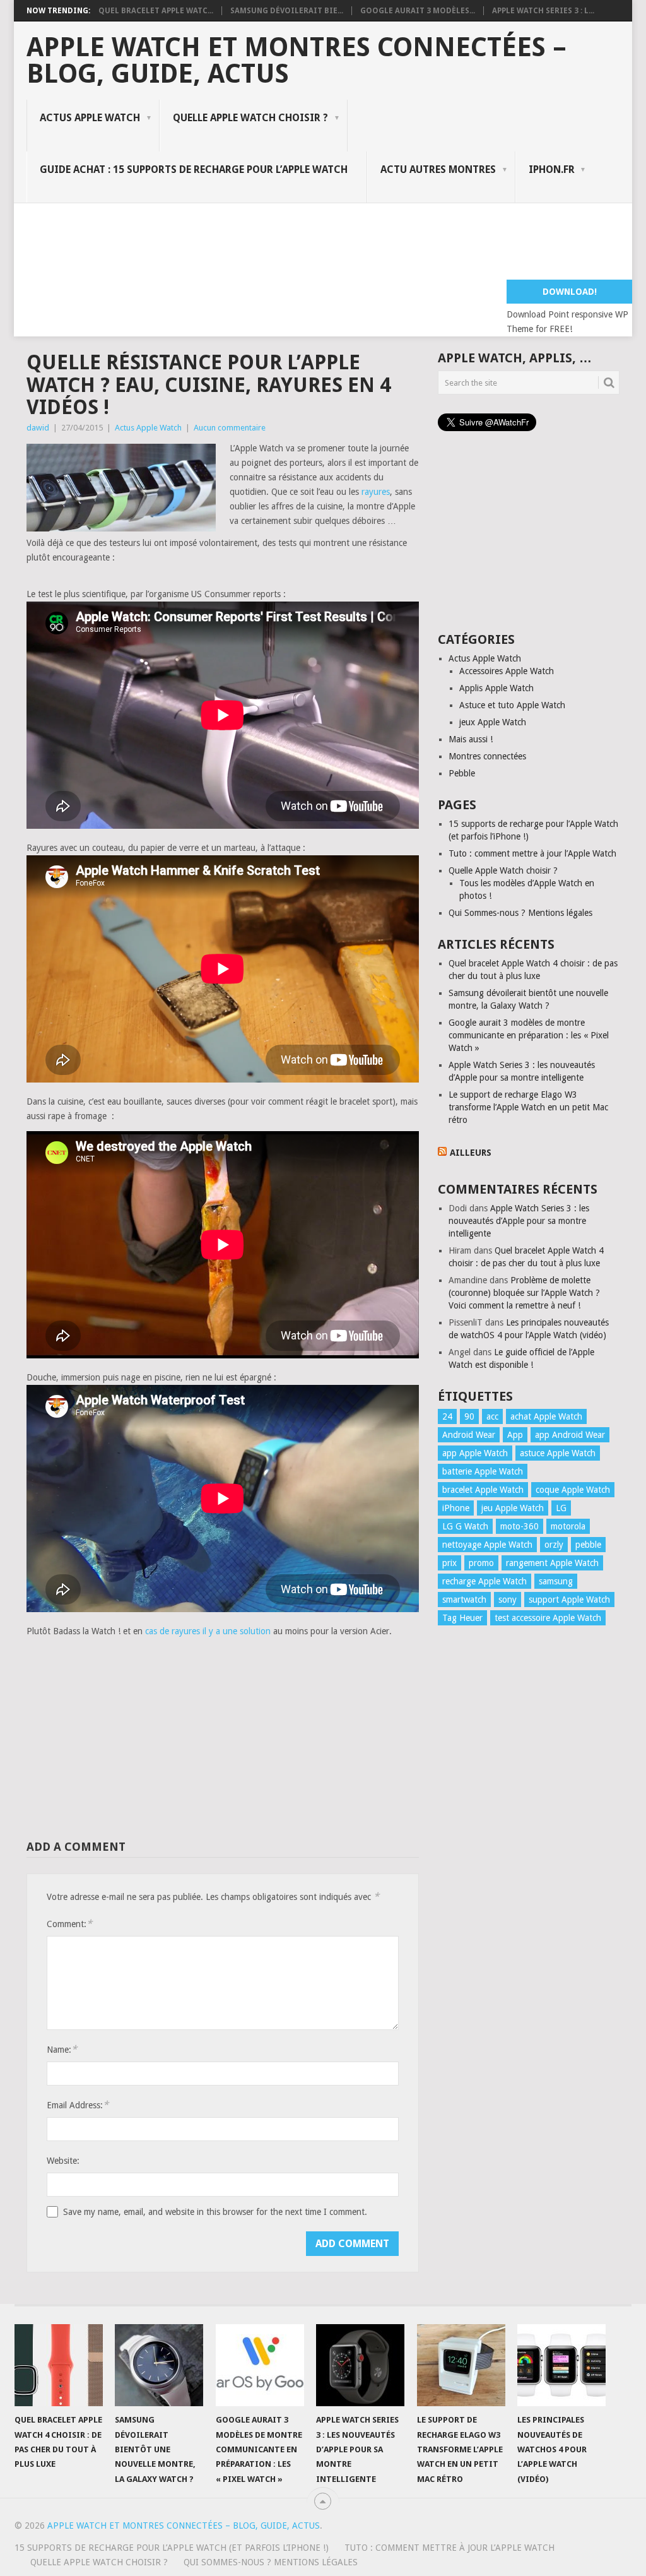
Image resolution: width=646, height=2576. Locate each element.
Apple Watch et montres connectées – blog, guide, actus (297, 61)
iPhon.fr (552, 169)
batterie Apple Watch (483, 1471)
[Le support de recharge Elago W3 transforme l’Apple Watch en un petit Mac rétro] (461, 2365)
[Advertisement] (256, 247)
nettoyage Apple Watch (487, 1545)
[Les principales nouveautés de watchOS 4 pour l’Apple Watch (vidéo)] (561, 2365)
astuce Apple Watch (558, 1453)
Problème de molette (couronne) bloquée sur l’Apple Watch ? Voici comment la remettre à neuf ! (524, 1293)
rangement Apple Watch (552, 1563)
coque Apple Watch (573, 1490)
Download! (570, 292)
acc (492, 1416)
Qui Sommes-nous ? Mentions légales (520, 913)
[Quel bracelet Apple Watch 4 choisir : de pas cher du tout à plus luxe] (59, 2365)
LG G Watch (465, 1526)
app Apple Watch (475, 1453)
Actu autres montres (438, 169)
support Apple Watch (569, 1600)
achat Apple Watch (546, 1416)
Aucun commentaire (230, 428)
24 (447, 1416)
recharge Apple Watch (484, 1581)
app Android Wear (570, 1435)
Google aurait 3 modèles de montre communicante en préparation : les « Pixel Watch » (529, 1035)
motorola (568, 1526)
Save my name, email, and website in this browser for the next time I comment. (215, 2212)
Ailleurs (471, 1153)
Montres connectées (487, 756)
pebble (588, 1545)
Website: (63, 2161)
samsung (556, 1581)
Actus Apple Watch (90, 118)
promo (481, 1563)
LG (561, 1508)
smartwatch (464, 1600)
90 (469, 1416)
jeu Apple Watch (513, 1508)
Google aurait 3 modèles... (418, 11)
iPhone (456, 1508)
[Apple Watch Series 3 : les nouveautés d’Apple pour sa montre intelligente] (360, 2365)
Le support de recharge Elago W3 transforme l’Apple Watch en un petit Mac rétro (528, 1107)
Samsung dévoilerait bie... (287, 11)
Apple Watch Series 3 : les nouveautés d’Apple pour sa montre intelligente (519, 1221)
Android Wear (469, 1435)
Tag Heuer (462, 1618)
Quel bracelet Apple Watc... (156, 11)
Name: (62, 2049)
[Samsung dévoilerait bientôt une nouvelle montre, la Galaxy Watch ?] (159, 2365)
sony (508, 1600)
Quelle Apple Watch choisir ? (250, 118)
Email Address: (78, 2105)
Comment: (69, 1924)
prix (449, 1563)
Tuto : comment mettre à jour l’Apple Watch (532, 853)
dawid (38, 428)
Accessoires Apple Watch (507, 671)
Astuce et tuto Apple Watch (512, 705)
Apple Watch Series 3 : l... (543, 11)
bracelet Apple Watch (483, 1490)
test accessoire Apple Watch (548, 1618)
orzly (554, 1545)
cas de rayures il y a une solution (208, 1631)
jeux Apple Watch (493, 722)
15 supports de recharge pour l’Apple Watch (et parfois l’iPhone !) (172, 2548)
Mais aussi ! (471, 739)
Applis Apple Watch (496, 688)
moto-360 (520, 1526)
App (515, 1435)
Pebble (462, 773)
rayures (376, 492)
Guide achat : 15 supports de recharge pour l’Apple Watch (194, 169)
